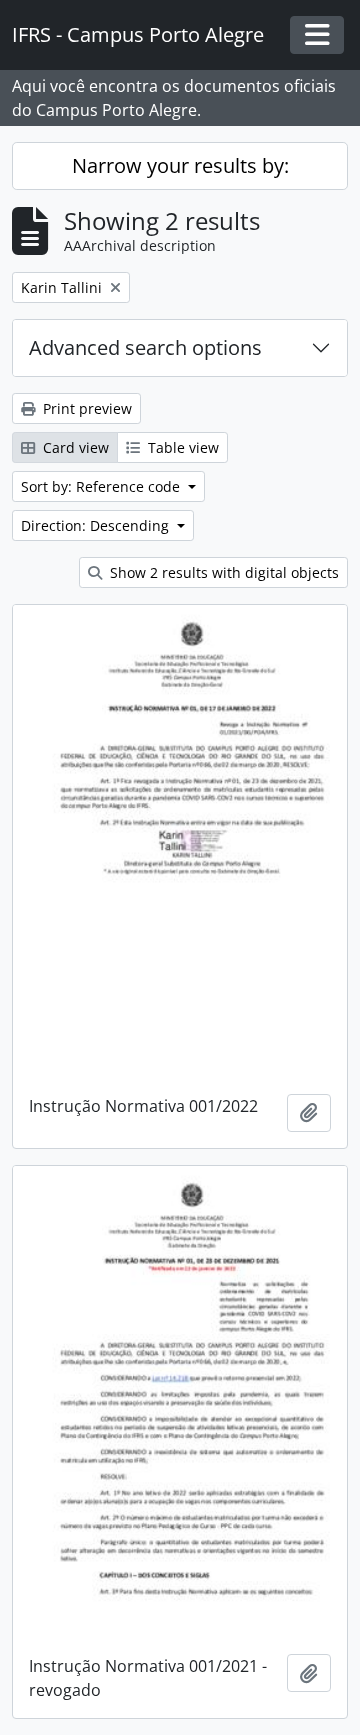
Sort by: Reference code (102, 486)
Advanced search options (145, 347)
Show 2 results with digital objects (222, 572)
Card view (74, 447)
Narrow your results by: (180, 165)
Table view (181, 447)
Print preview (85, 408)
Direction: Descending (97, 525)
